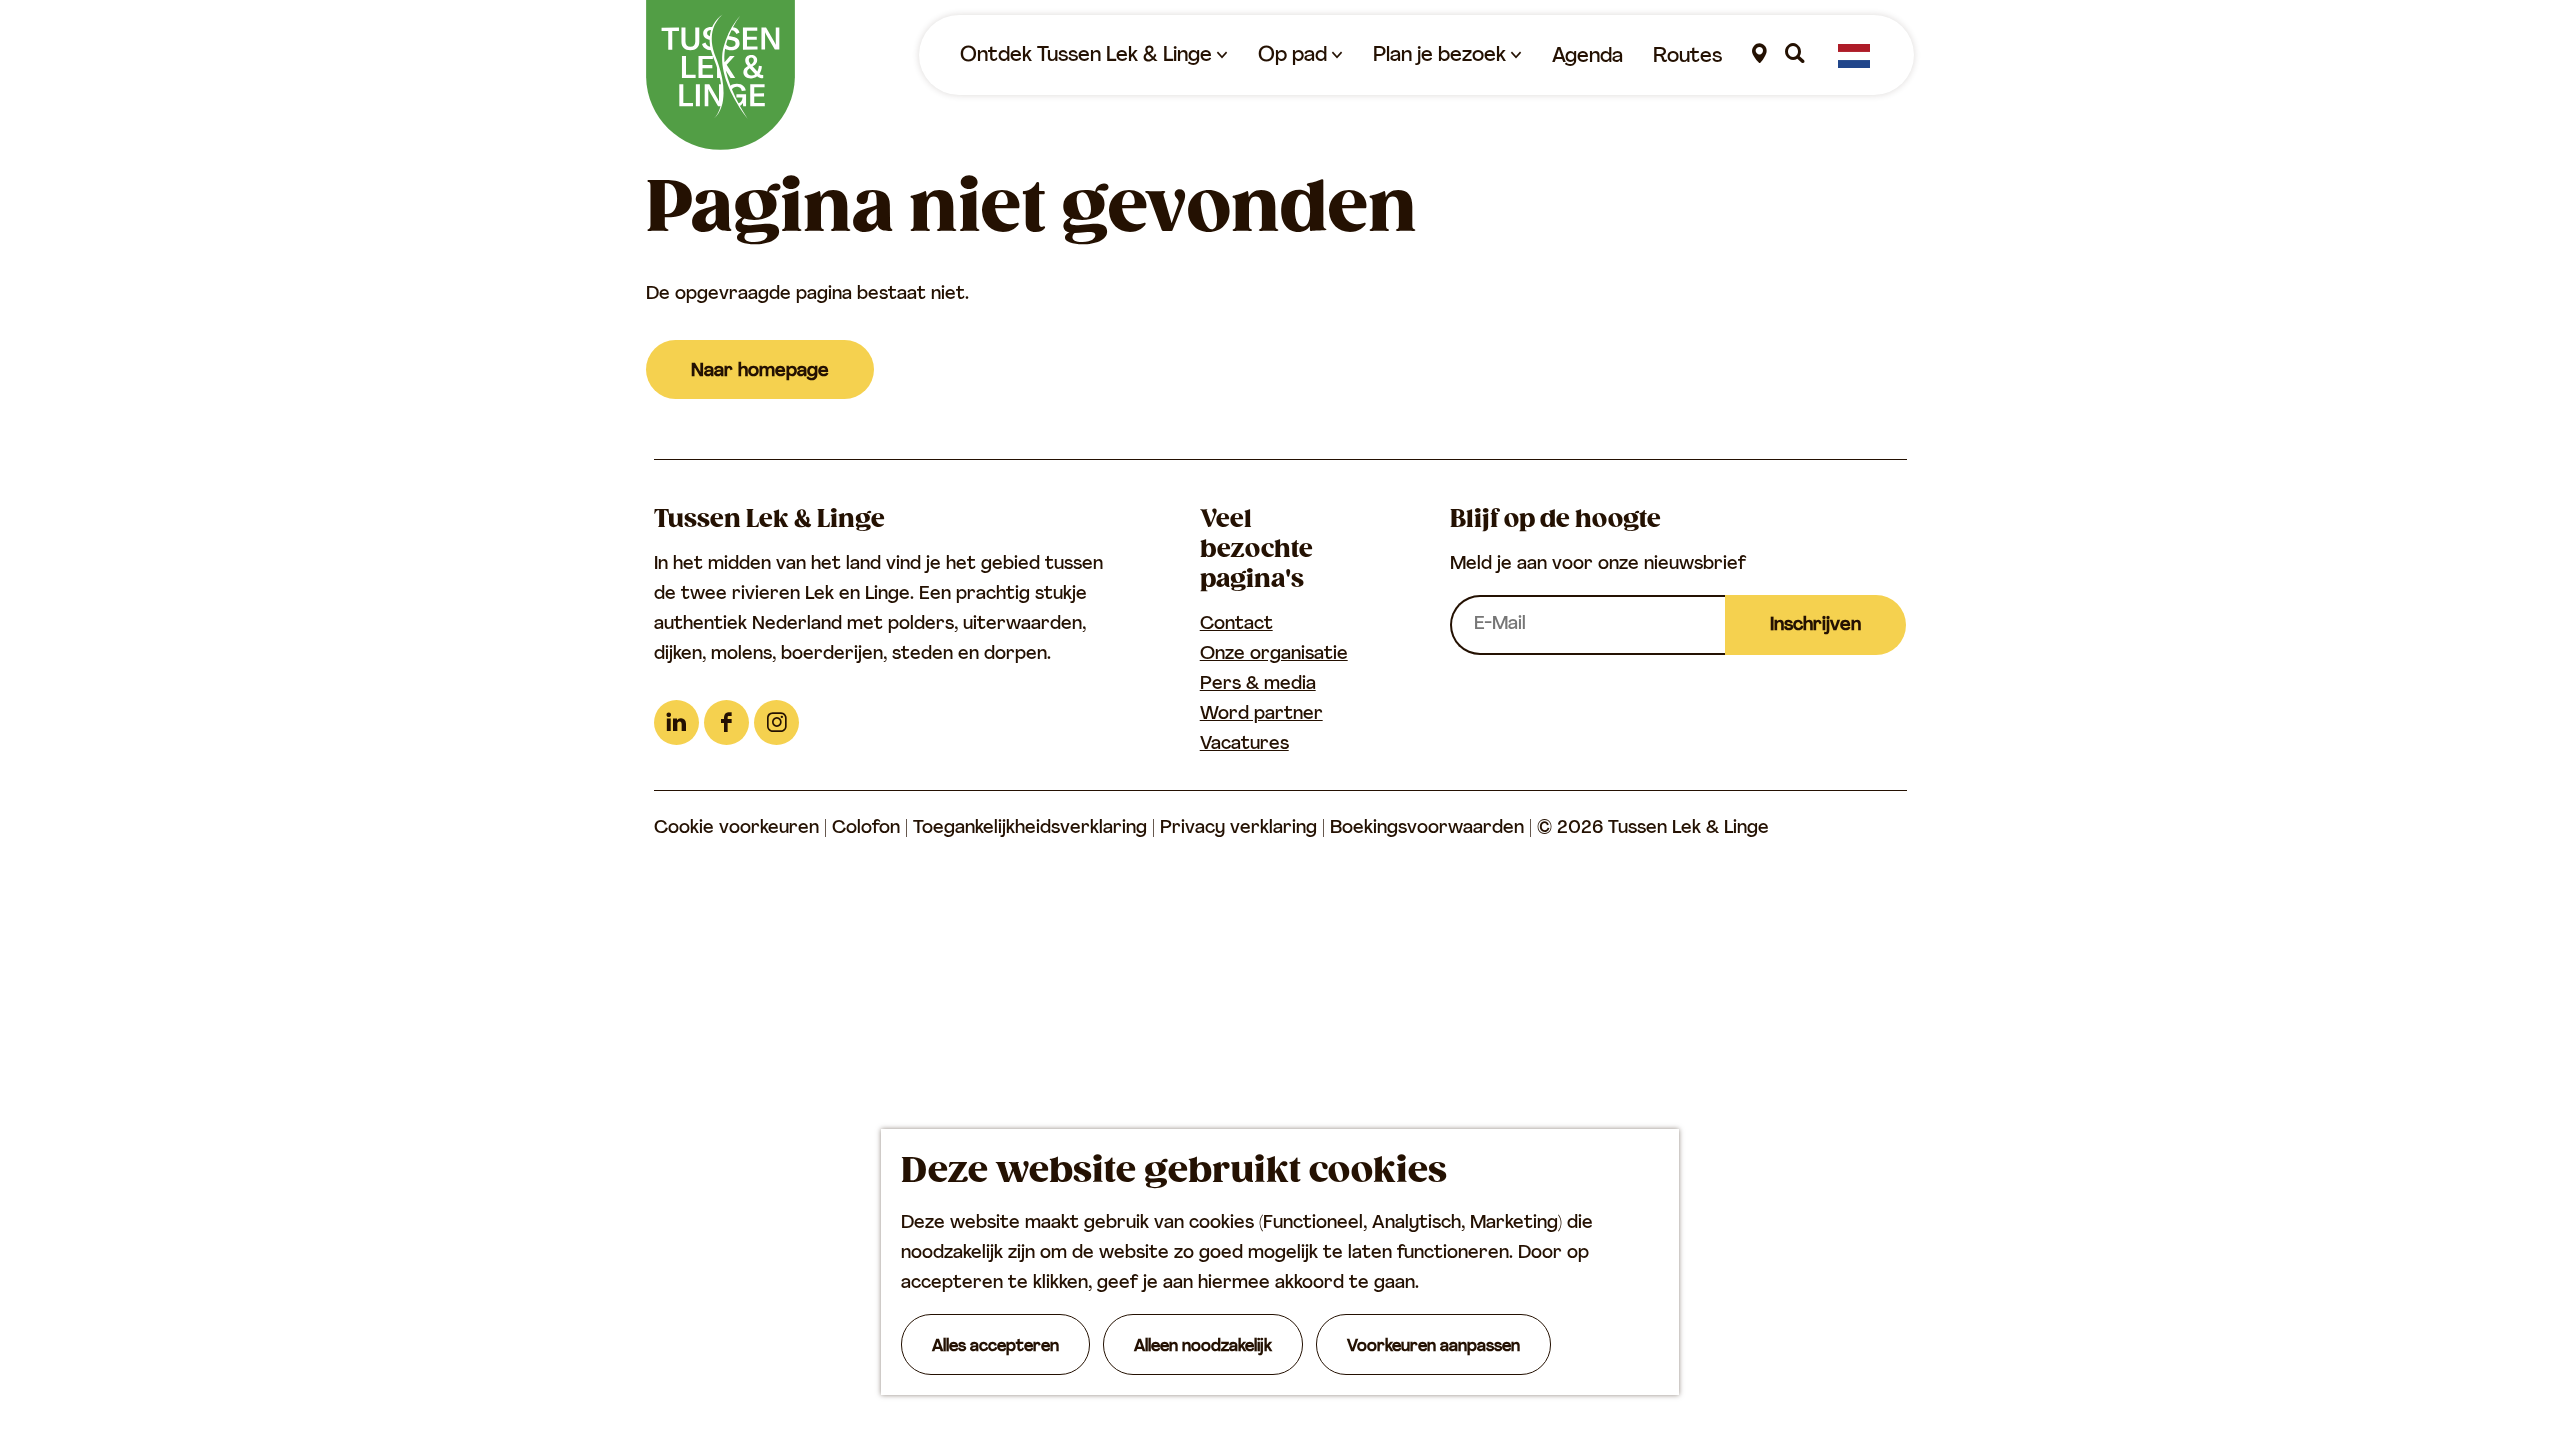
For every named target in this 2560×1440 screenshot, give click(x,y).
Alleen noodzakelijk (1203, 1347)
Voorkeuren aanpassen (1433, 1347)
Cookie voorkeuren (736, 829)
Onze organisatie (1274, 655)
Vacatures (1244, 745)
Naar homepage (760, 372)
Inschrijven (1815, 626)
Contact (1236, 625)
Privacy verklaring (1241, 829)
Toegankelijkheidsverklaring (1032, 829)
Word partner (1261, 715)
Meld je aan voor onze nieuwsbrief (1598, 565)
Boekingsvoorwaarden (1429, 829)
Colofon (868, 829)
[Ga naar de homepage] (720, 75)
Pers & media (1258, 685)
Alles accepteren (995, 1347)
